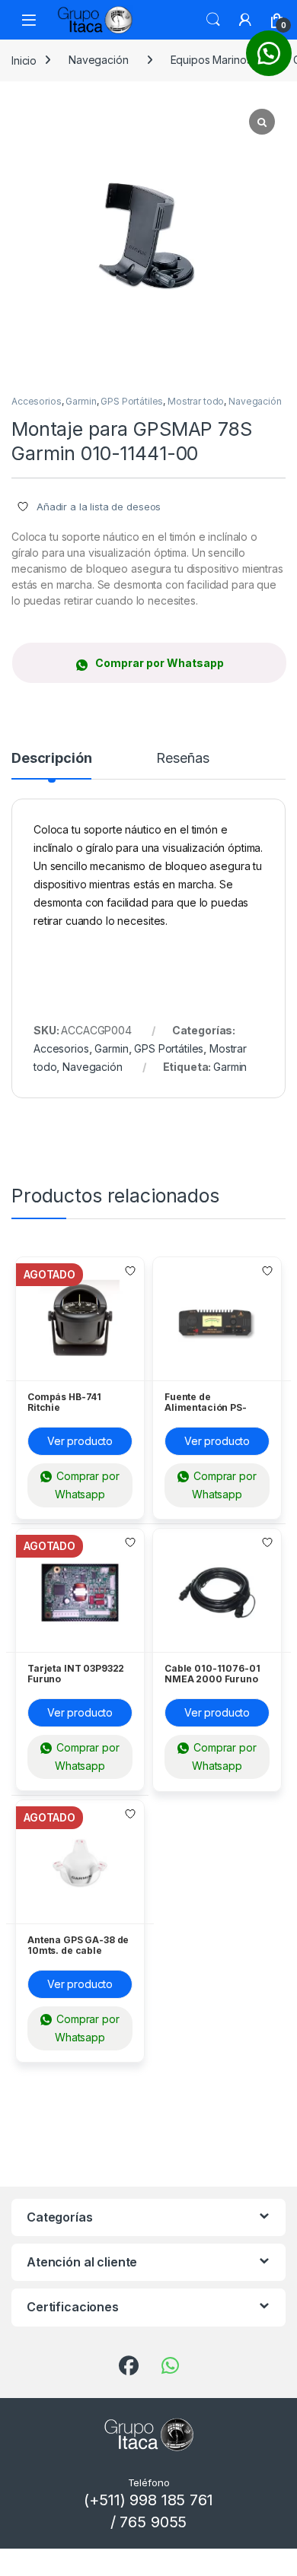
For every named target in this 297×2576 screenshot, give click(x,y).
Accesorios (37, 401)
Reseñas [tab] (182, 759)
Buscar (213, 20)
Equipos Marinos (211, 60)
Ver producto (80, 1441)
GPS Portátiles (132, 401)
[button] (148, 663)
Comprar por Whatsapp (160, 663)
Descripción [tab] (51, 759)
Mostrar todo (196, 401)
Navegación (99, 60)
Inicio (24, 60)
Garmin (81, 401)
